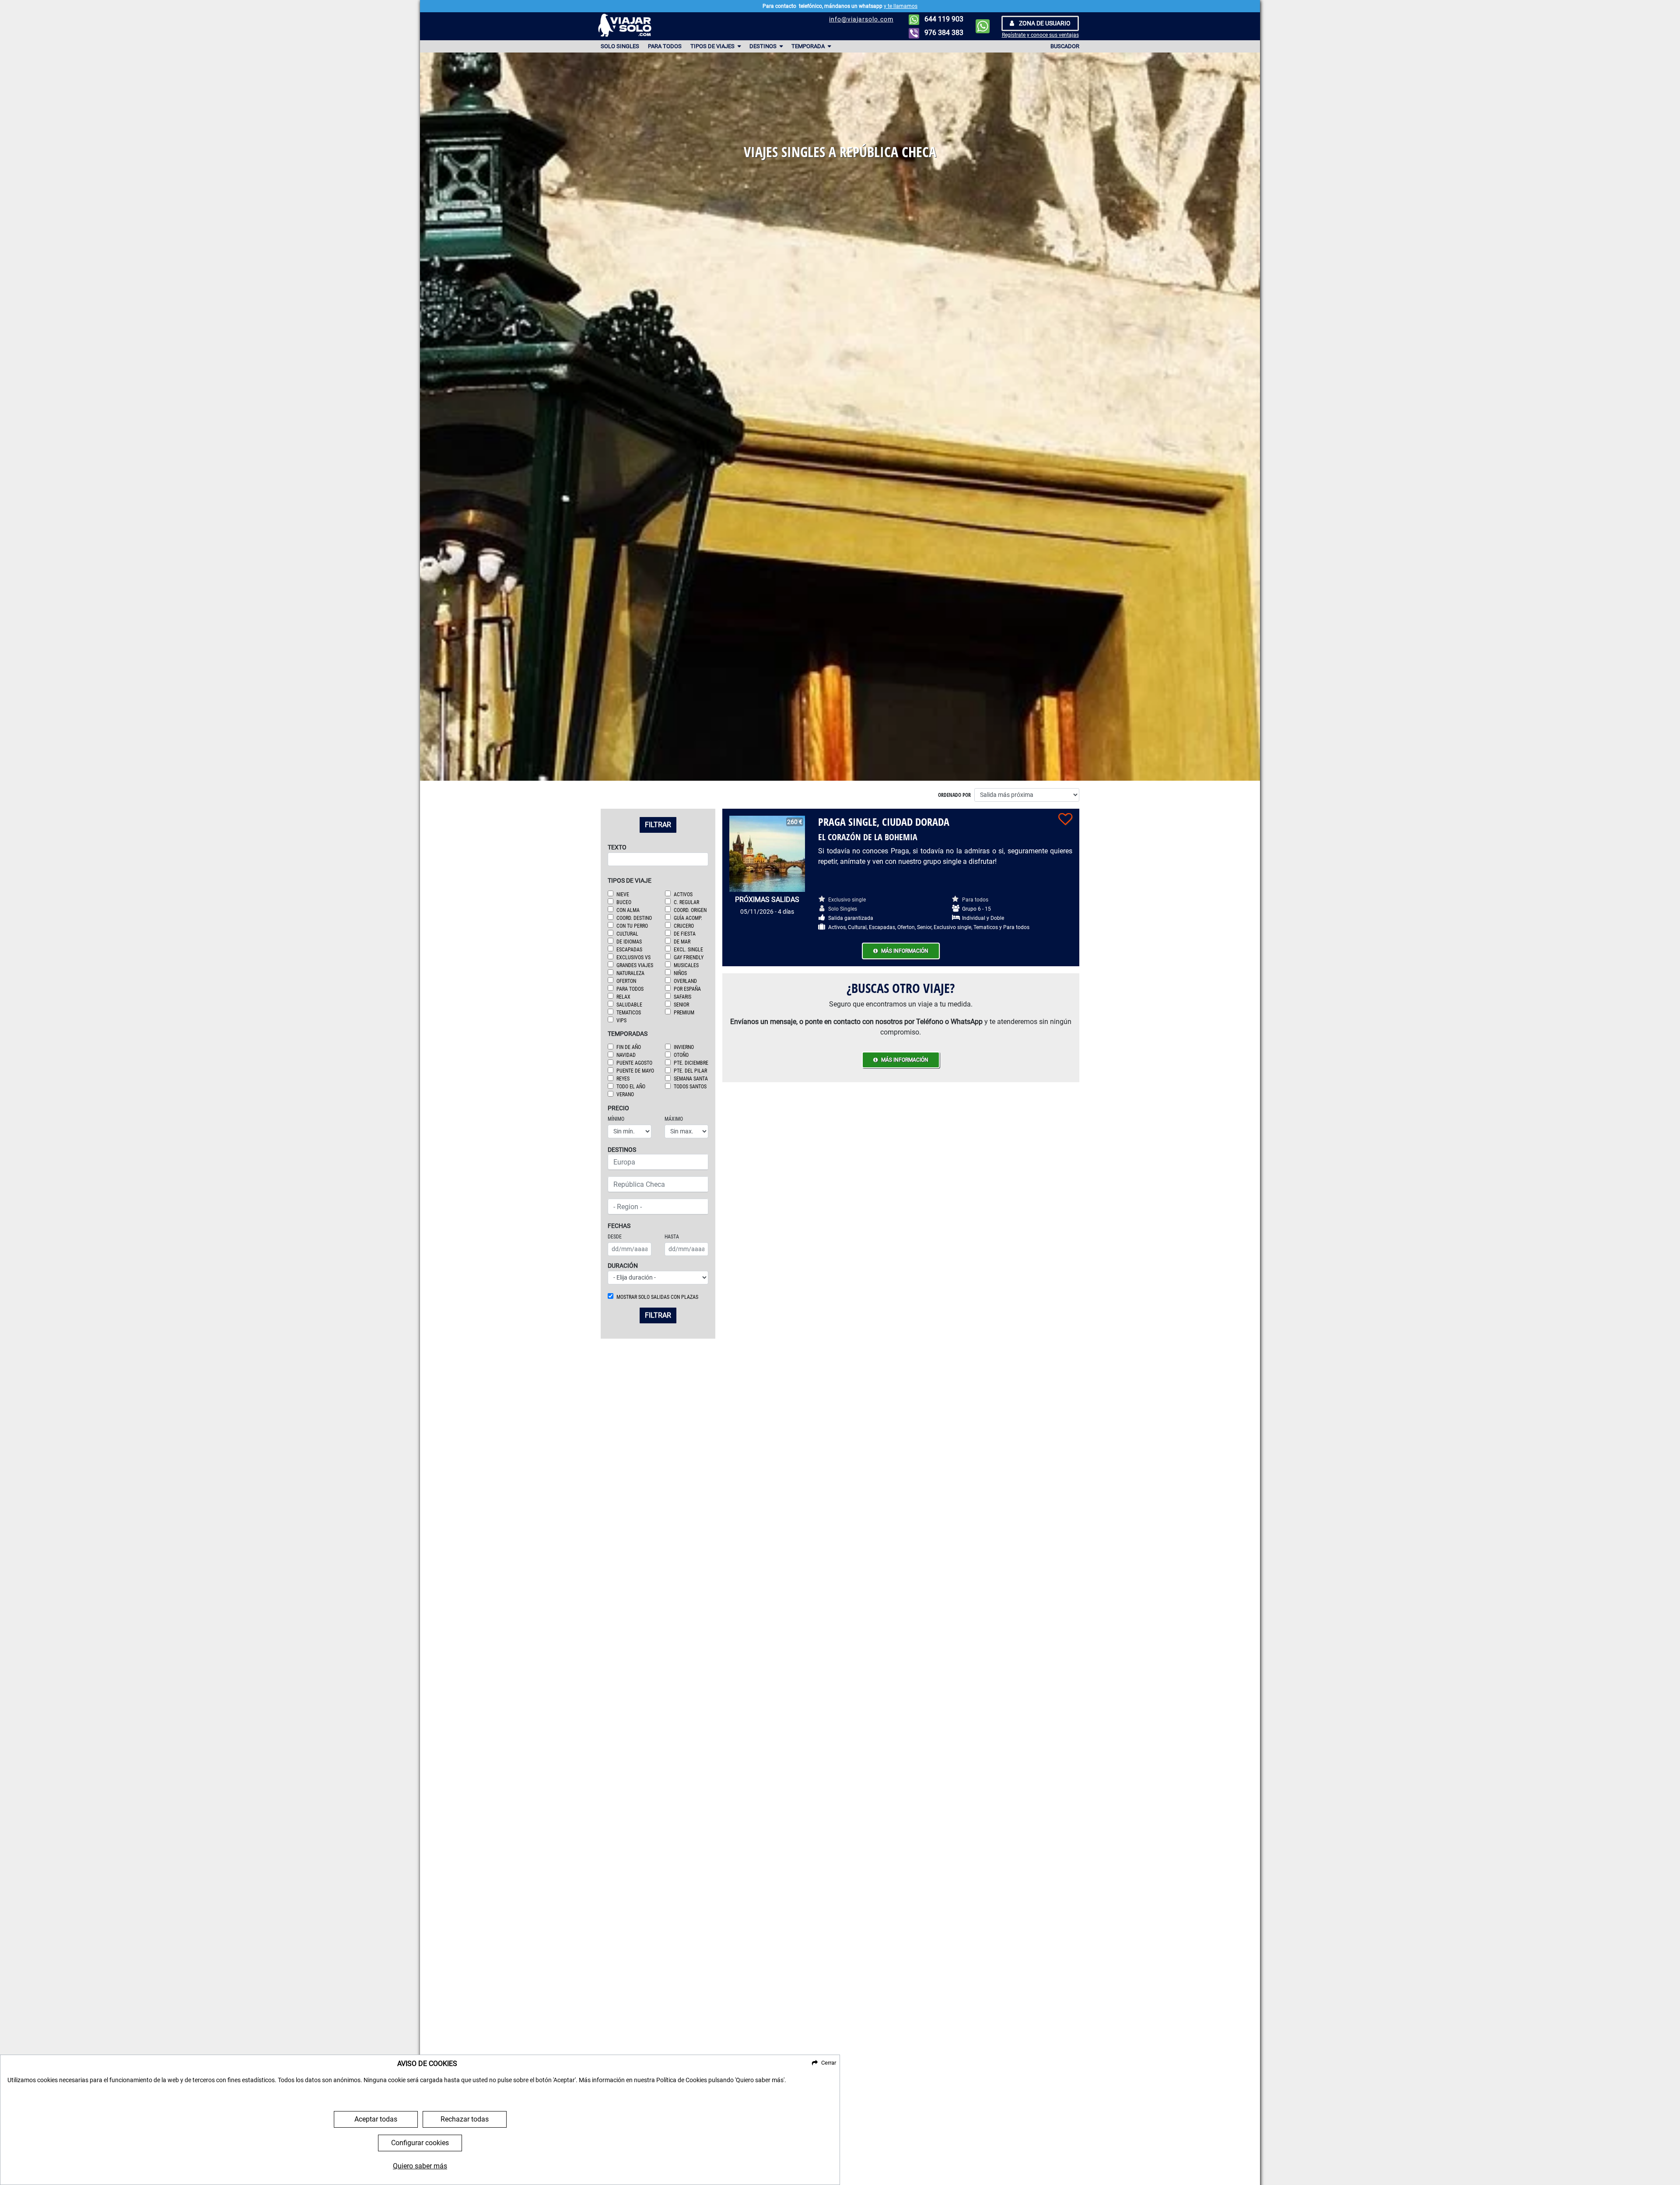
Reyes (623, 1079)
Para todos (665, 46)
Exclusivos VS (633, 957)
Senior (681, 1005)
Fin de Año (629, 1047)
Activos (683, 894)
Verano (625, 1094)
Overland (685, 981)
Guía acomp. (688, 918)
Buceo (624, 902)
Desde (615, 1237)
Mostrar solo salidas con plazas (657, 1297)
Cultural (627, 934)
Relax (623, 997)
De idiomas (629, 942)
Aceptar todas (376, 2119)
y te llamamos (901, 6)
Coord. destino (634, 918)
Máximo (674, 1119)
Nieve (623, 894)
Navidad (626, 1055)
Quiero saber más (420, 2166)
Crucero (684, 926)
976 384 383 (943, 33)
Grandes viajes (635, 965)
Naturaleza (630, 973)
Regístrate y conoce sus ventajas (1040, 35)
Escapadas (629, 950)
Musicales (686, 965)
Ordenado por (954, 795)
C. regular (686, 902)
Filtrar (658, 825)
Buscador (1065, 46)
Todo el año (631, 1087)
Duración (623, 1266)
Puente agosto (634, 1063)
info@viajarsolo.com (861, 19)
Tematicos (629, 1013)
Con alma (628, 910)
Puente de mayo (635, 1071)
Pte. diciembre (691, 1063)
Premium (684, 1013)
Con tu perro (632, 926)
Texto (617, 847)
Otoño (681, 1055)
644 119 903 (943, 19)
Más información (905, 951)
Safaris (682, 997)
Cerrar (829, 2063)
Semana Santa (691, 1079)
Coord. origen (690, 910)
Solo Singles (620, 46)
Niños (680, 973)
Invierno (684, 1047)
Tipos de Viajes (713, 46)
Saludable (629, 1005)
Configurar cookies (420, 2143)
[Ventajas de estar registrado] (1065, 819)
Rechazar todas (465, 2119)
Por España (687, 989)
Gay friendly (689, 957)
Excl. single (688, 950)
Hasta (672, 1237)
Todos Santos (690, 1087)
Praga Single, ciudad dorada (884, 822)
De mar (682, 942)
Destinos (764, 46)
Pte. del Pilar (690, 1071)
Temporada (809, 46)
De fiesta (685, 934)
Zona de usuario (1044, 23)
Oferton (626, 981)
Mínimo (616, 1119)
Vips (621, 1021)
